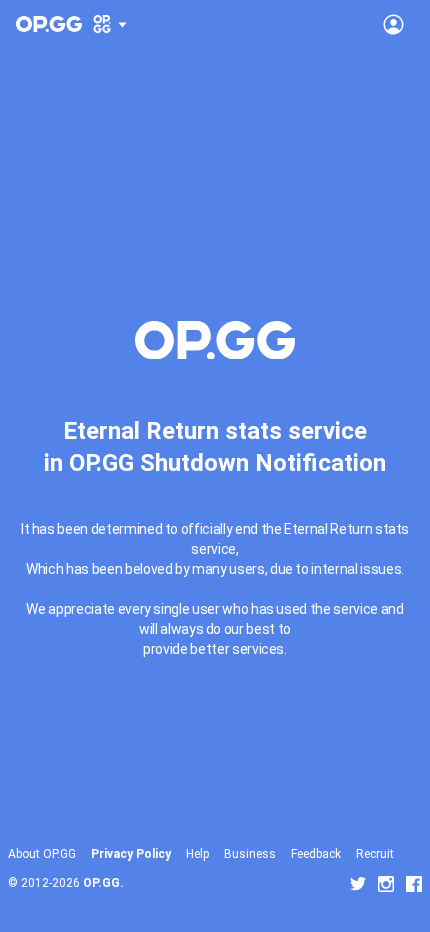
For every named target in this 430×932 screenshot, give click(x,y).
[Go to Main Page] (49, 24)
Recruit (375, 854)
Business (250, 854)
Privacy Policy (131, 854)
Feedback (316, 854)
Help (197, 854)
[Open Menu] (393, 24)
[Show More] (110, 24)
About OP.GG (42, 854)
